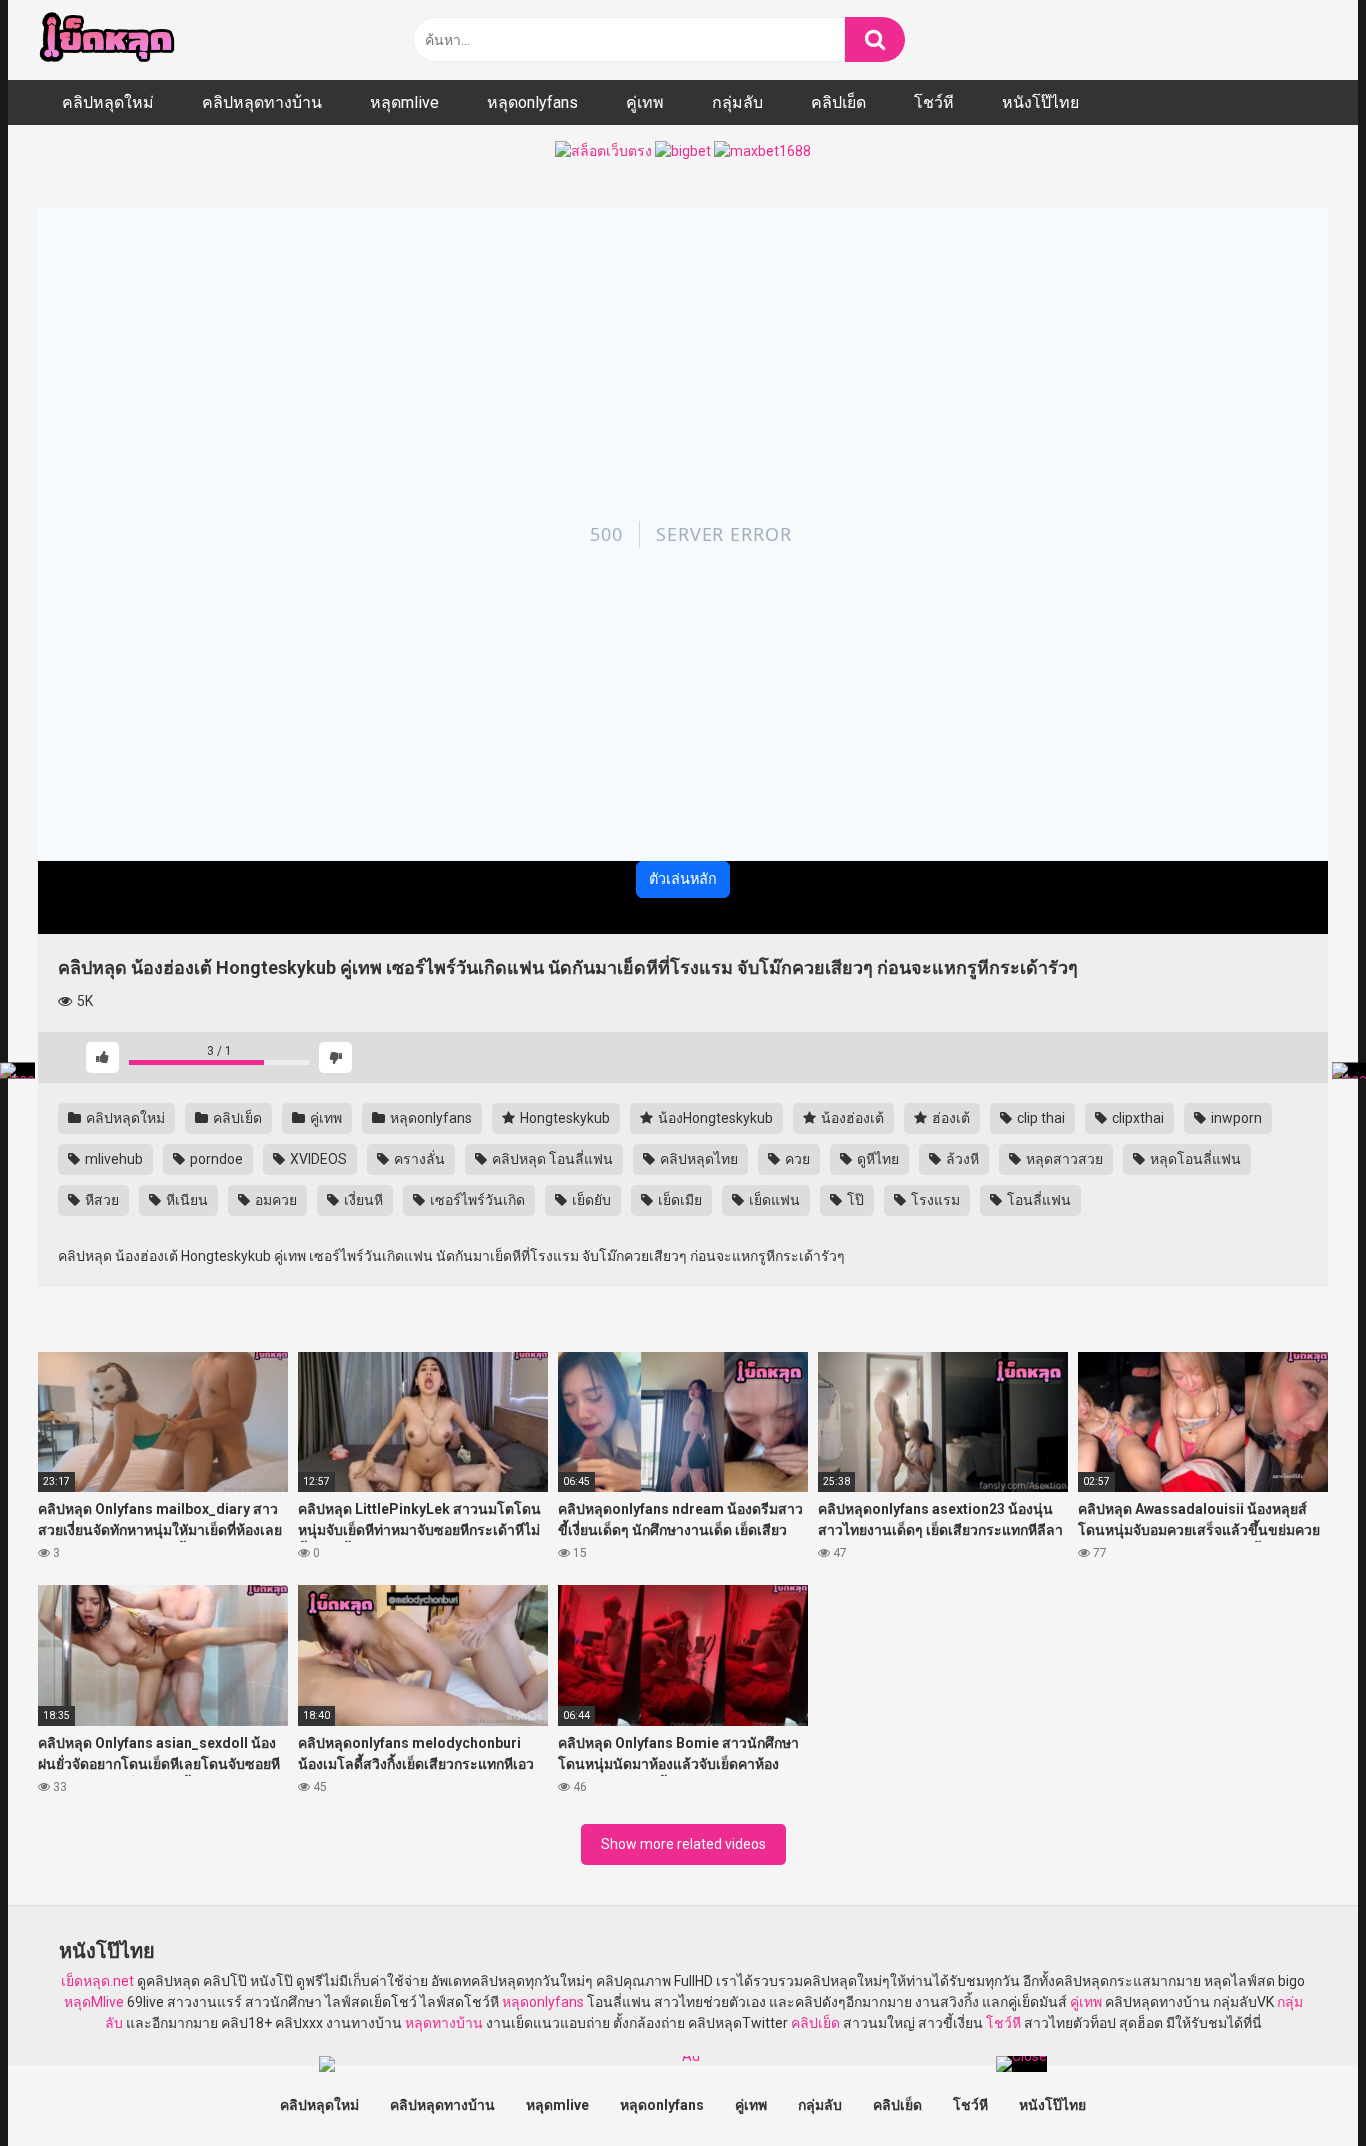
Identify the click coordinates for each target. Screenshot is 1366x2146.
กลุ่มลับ (737, 102)
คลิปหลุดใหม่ (108, 102)
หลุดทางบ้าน (444, 2023)
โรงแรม (934, 1200)
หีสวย (100, 1200)
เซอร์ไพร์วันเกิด (476, 1200)
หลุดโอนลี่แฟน (1194, 1159)
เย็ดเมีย (678, 1200)
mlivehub (112, 1159)
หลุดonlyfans (532, 102)
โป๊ (854, 1200)
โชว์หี (934, 102)
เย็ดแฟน (773, 1200)
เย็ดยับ (590, 1200)
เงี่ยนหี (362, 1200)
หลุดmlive (404, 102)
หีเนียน (185, 1200)
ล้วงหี (961, 1159)
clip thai (1039, 1118)
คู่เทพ (645, 102)
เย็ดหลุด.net (97, 1981)
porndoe (215, 1159)
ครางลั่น (418, 1159)
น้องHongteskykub (714, 1118)
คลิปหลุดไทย (697, 1159)
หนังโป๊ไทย (1040, 102)
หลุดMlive (94, 2002)
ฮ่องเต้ (949, 1118)
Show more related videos (683, 1844)
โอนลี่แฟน (1037, 1200)
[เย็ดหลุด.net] (106, 40)
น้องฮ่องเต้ (851, 1118)
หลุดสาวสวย (1063, 1159)
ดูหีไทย (876, 1159)
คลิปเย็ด (838, 102)
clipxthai (1136, 1118)
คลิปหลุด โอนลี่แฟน (551, 1159)
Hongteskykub (563, 1118)
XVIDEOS (317, 1159)
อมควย (274, 1200)
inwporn (1235, 1118)
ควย (796, 1159)
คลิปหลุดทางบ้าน (262, 102)
